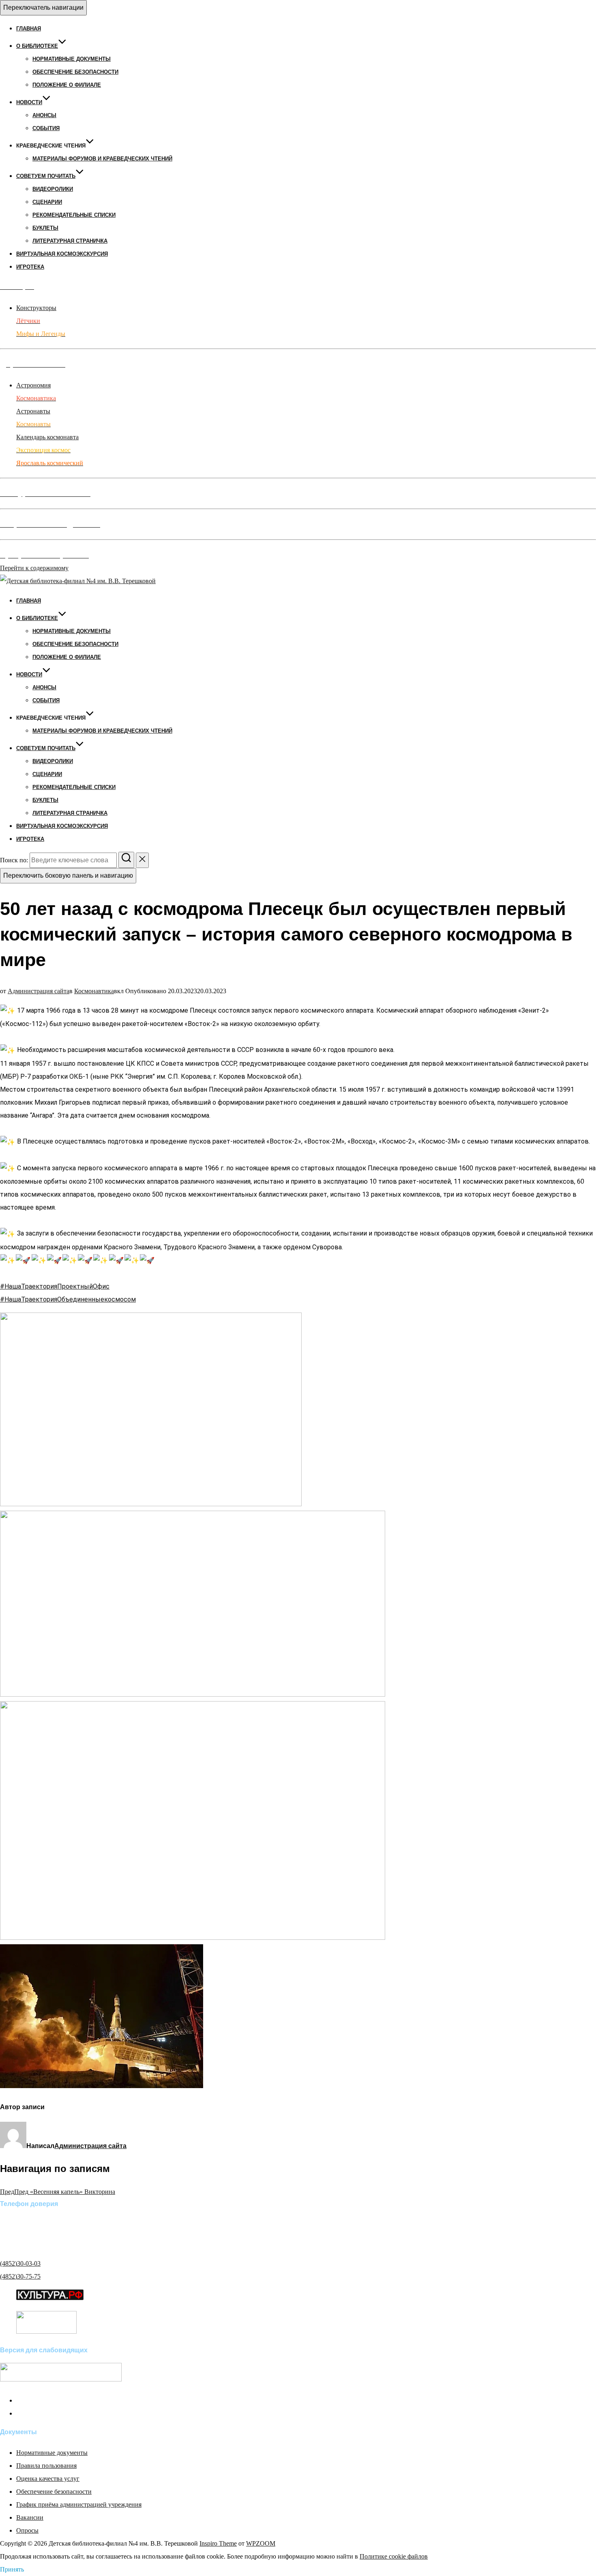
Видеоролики (53, 189)
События (46, 128)
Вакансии (30, 2517)
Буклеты (45, 228)
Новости (29, 102)
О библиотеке (37, 46)
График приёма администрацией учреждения (79, 2504)
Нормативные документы (72, 59)
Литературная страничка (70, 241)
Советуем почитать (46, 176)
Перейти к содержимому (34, 568)
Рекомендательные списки (74, 215)
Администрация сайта (39, 991)
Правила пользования (46, 2466)
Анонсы (44, 115)
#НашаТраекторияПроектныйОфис (55, 1286)
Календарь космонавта (47, 437)
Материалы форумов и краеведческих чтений (102, 159)
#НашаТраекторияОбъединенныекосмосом (68, 1299)
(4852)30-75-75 (20, 2276)
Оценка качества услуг (48, 2479)
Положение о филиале (67, 85)
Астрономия (33, 385)
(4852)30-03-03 (20, 2263)
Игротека (30, 267)
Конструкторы (36, 308)
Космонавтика (94, 991)
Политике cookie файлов (394, 2556)
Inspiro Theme (218, 2543)
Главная (29, 29)
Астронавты (33, 411)
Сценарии (47, 202)
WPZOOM (261, 2543)
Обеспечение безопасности (75, 72)
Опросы (27, 2530)
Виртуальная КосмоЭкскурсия (62, 254)
